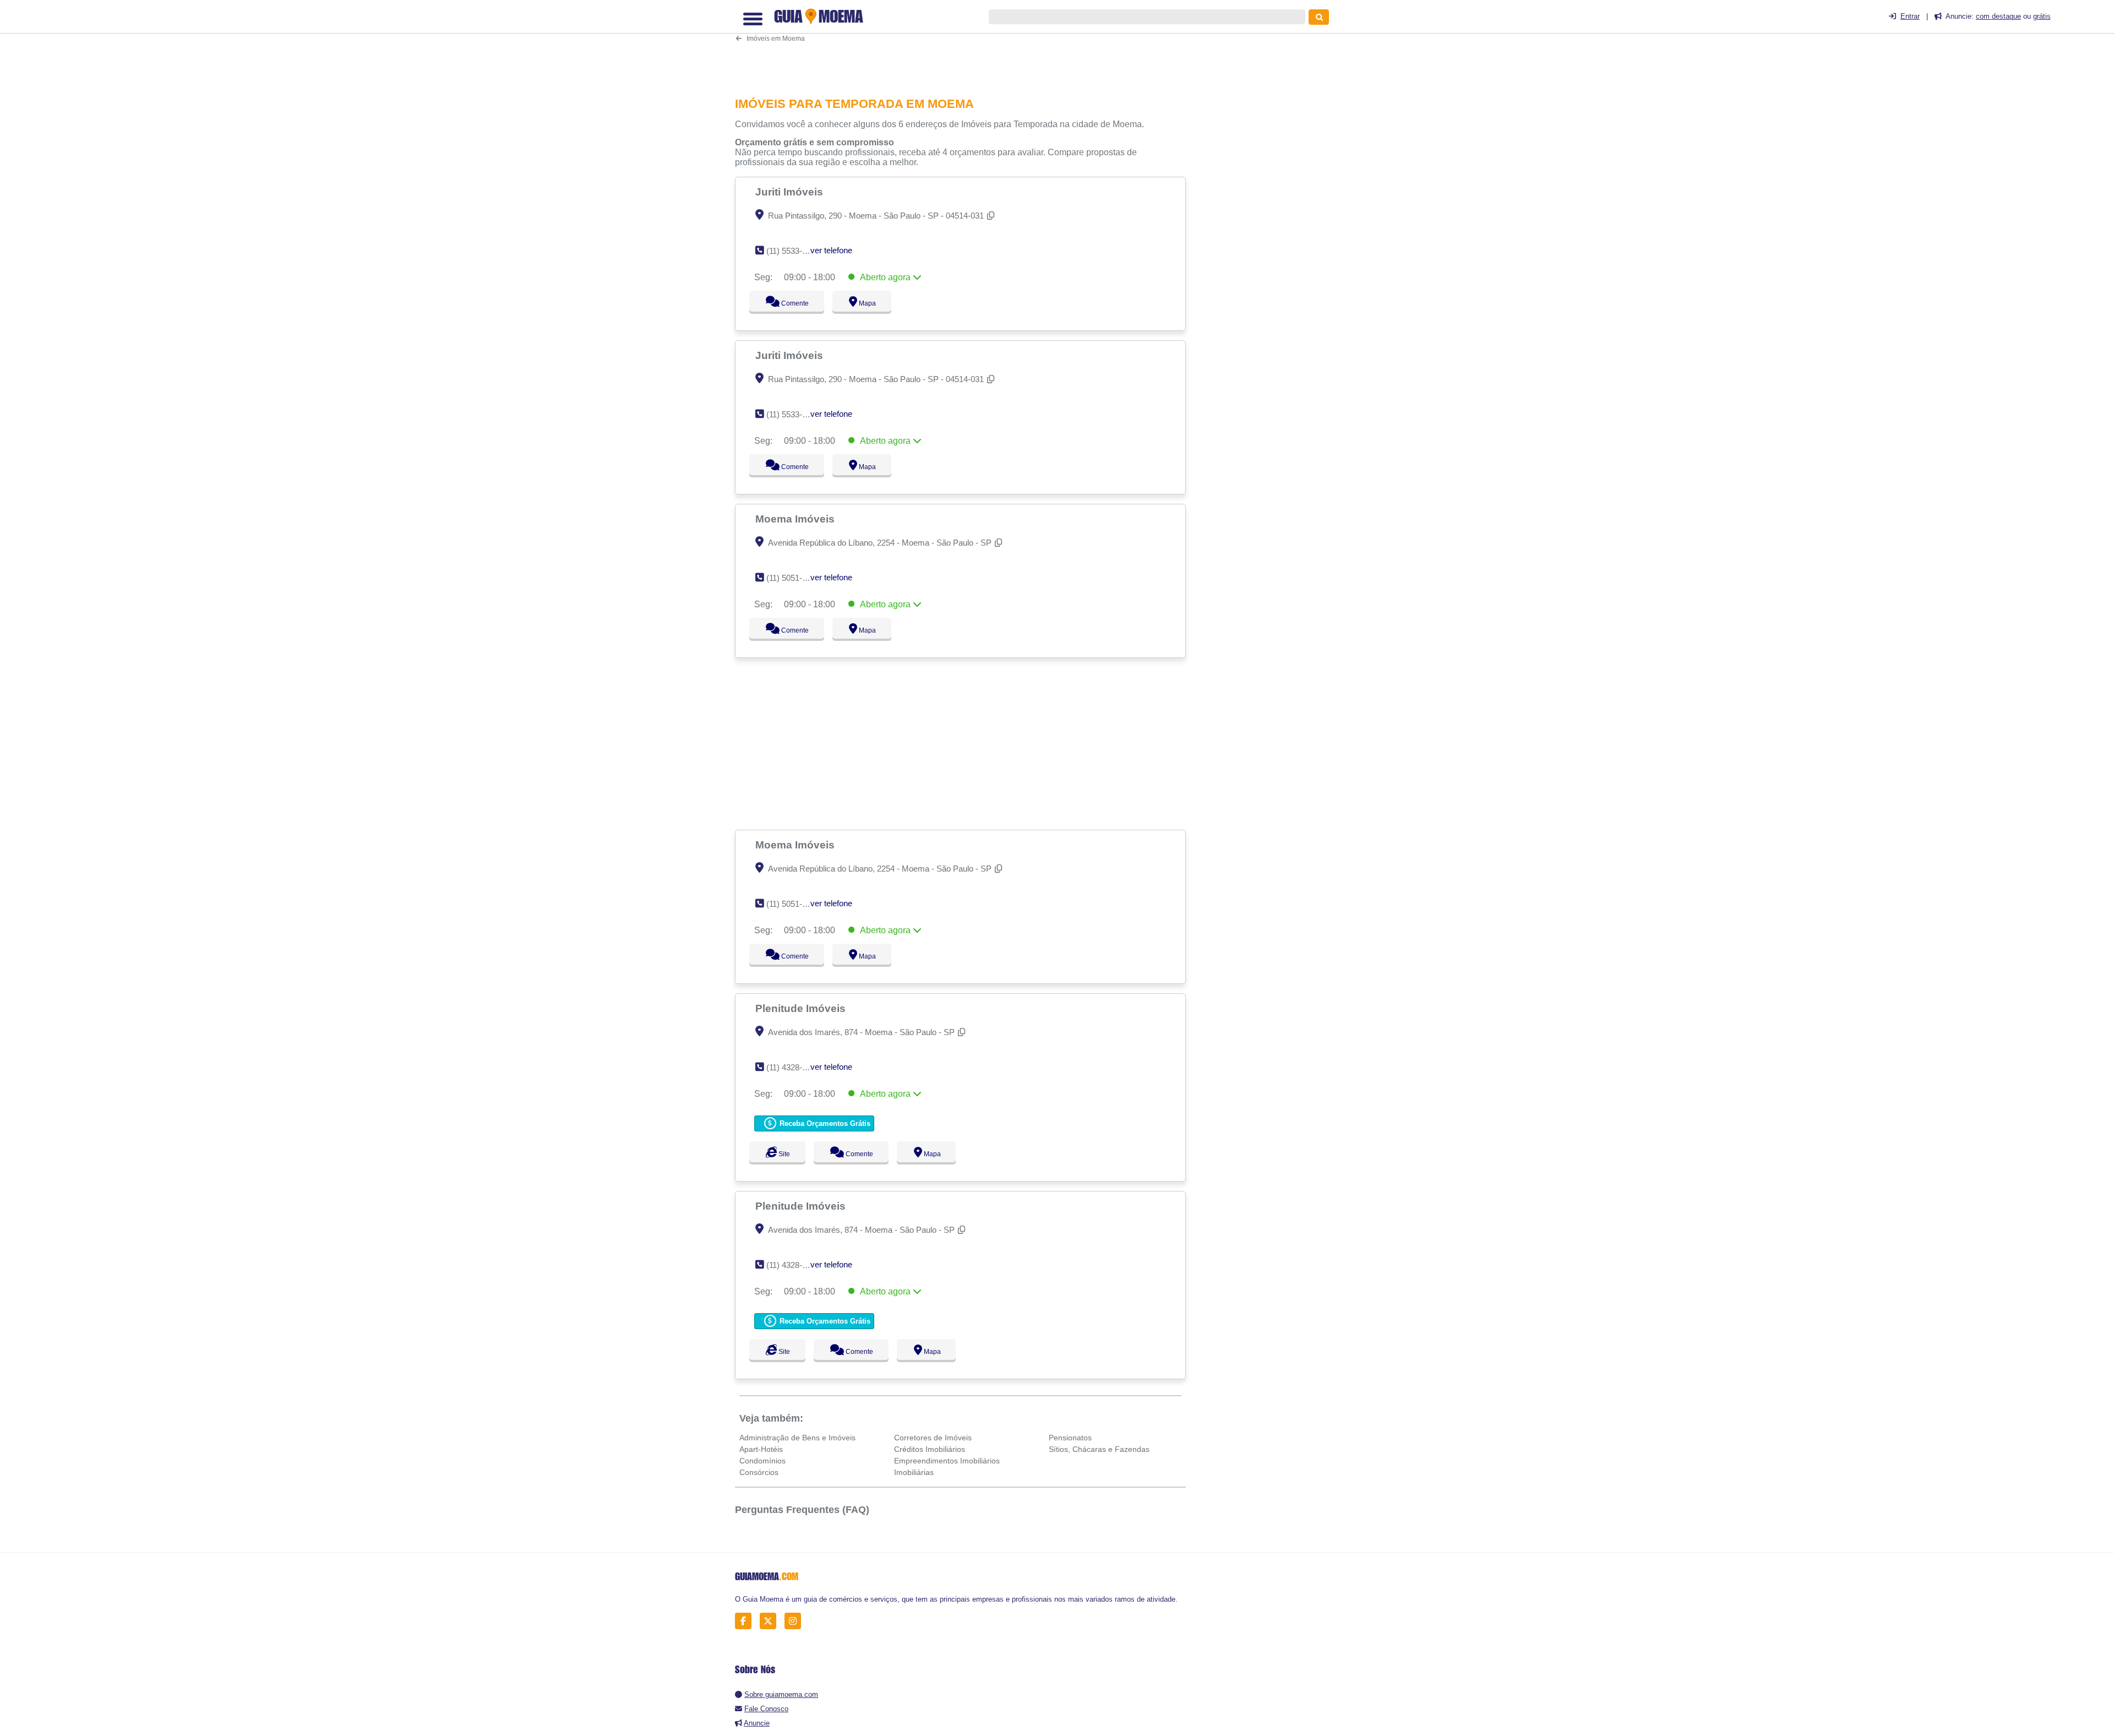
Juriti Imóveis (791, 192)
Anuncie (757, 1723)
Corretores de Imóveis (933, 1438)
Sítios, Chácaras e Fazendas (1099, 1449)
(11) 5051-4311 (792, 578)
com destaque (1998, 16)
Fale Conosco (766, 1709)
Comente (788, 303)
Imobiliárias (914, 1472)
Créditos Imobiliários (930, 1449)
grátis (2042, 16)
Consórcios (759, 1472)
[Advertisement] (966, 47)
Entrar (1910, 16)
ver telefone (831, 250)
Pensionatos (1070, 1438)
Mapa (865, 303)
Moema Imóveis (796, 519)
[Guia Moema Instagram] (796, 1621)
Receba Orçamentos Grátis (824, 1123)
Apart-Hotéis (761, 1449)
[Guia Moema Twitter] (771, 1621)
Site (783, 1154)
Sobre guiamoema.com (781, 1694)
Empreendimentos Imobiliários (947, 1461)
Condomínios (762, 1461)
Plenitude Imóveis (802, 1008)
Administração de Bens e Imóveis (797, 1438)
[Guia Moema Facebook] (746, 1621)
